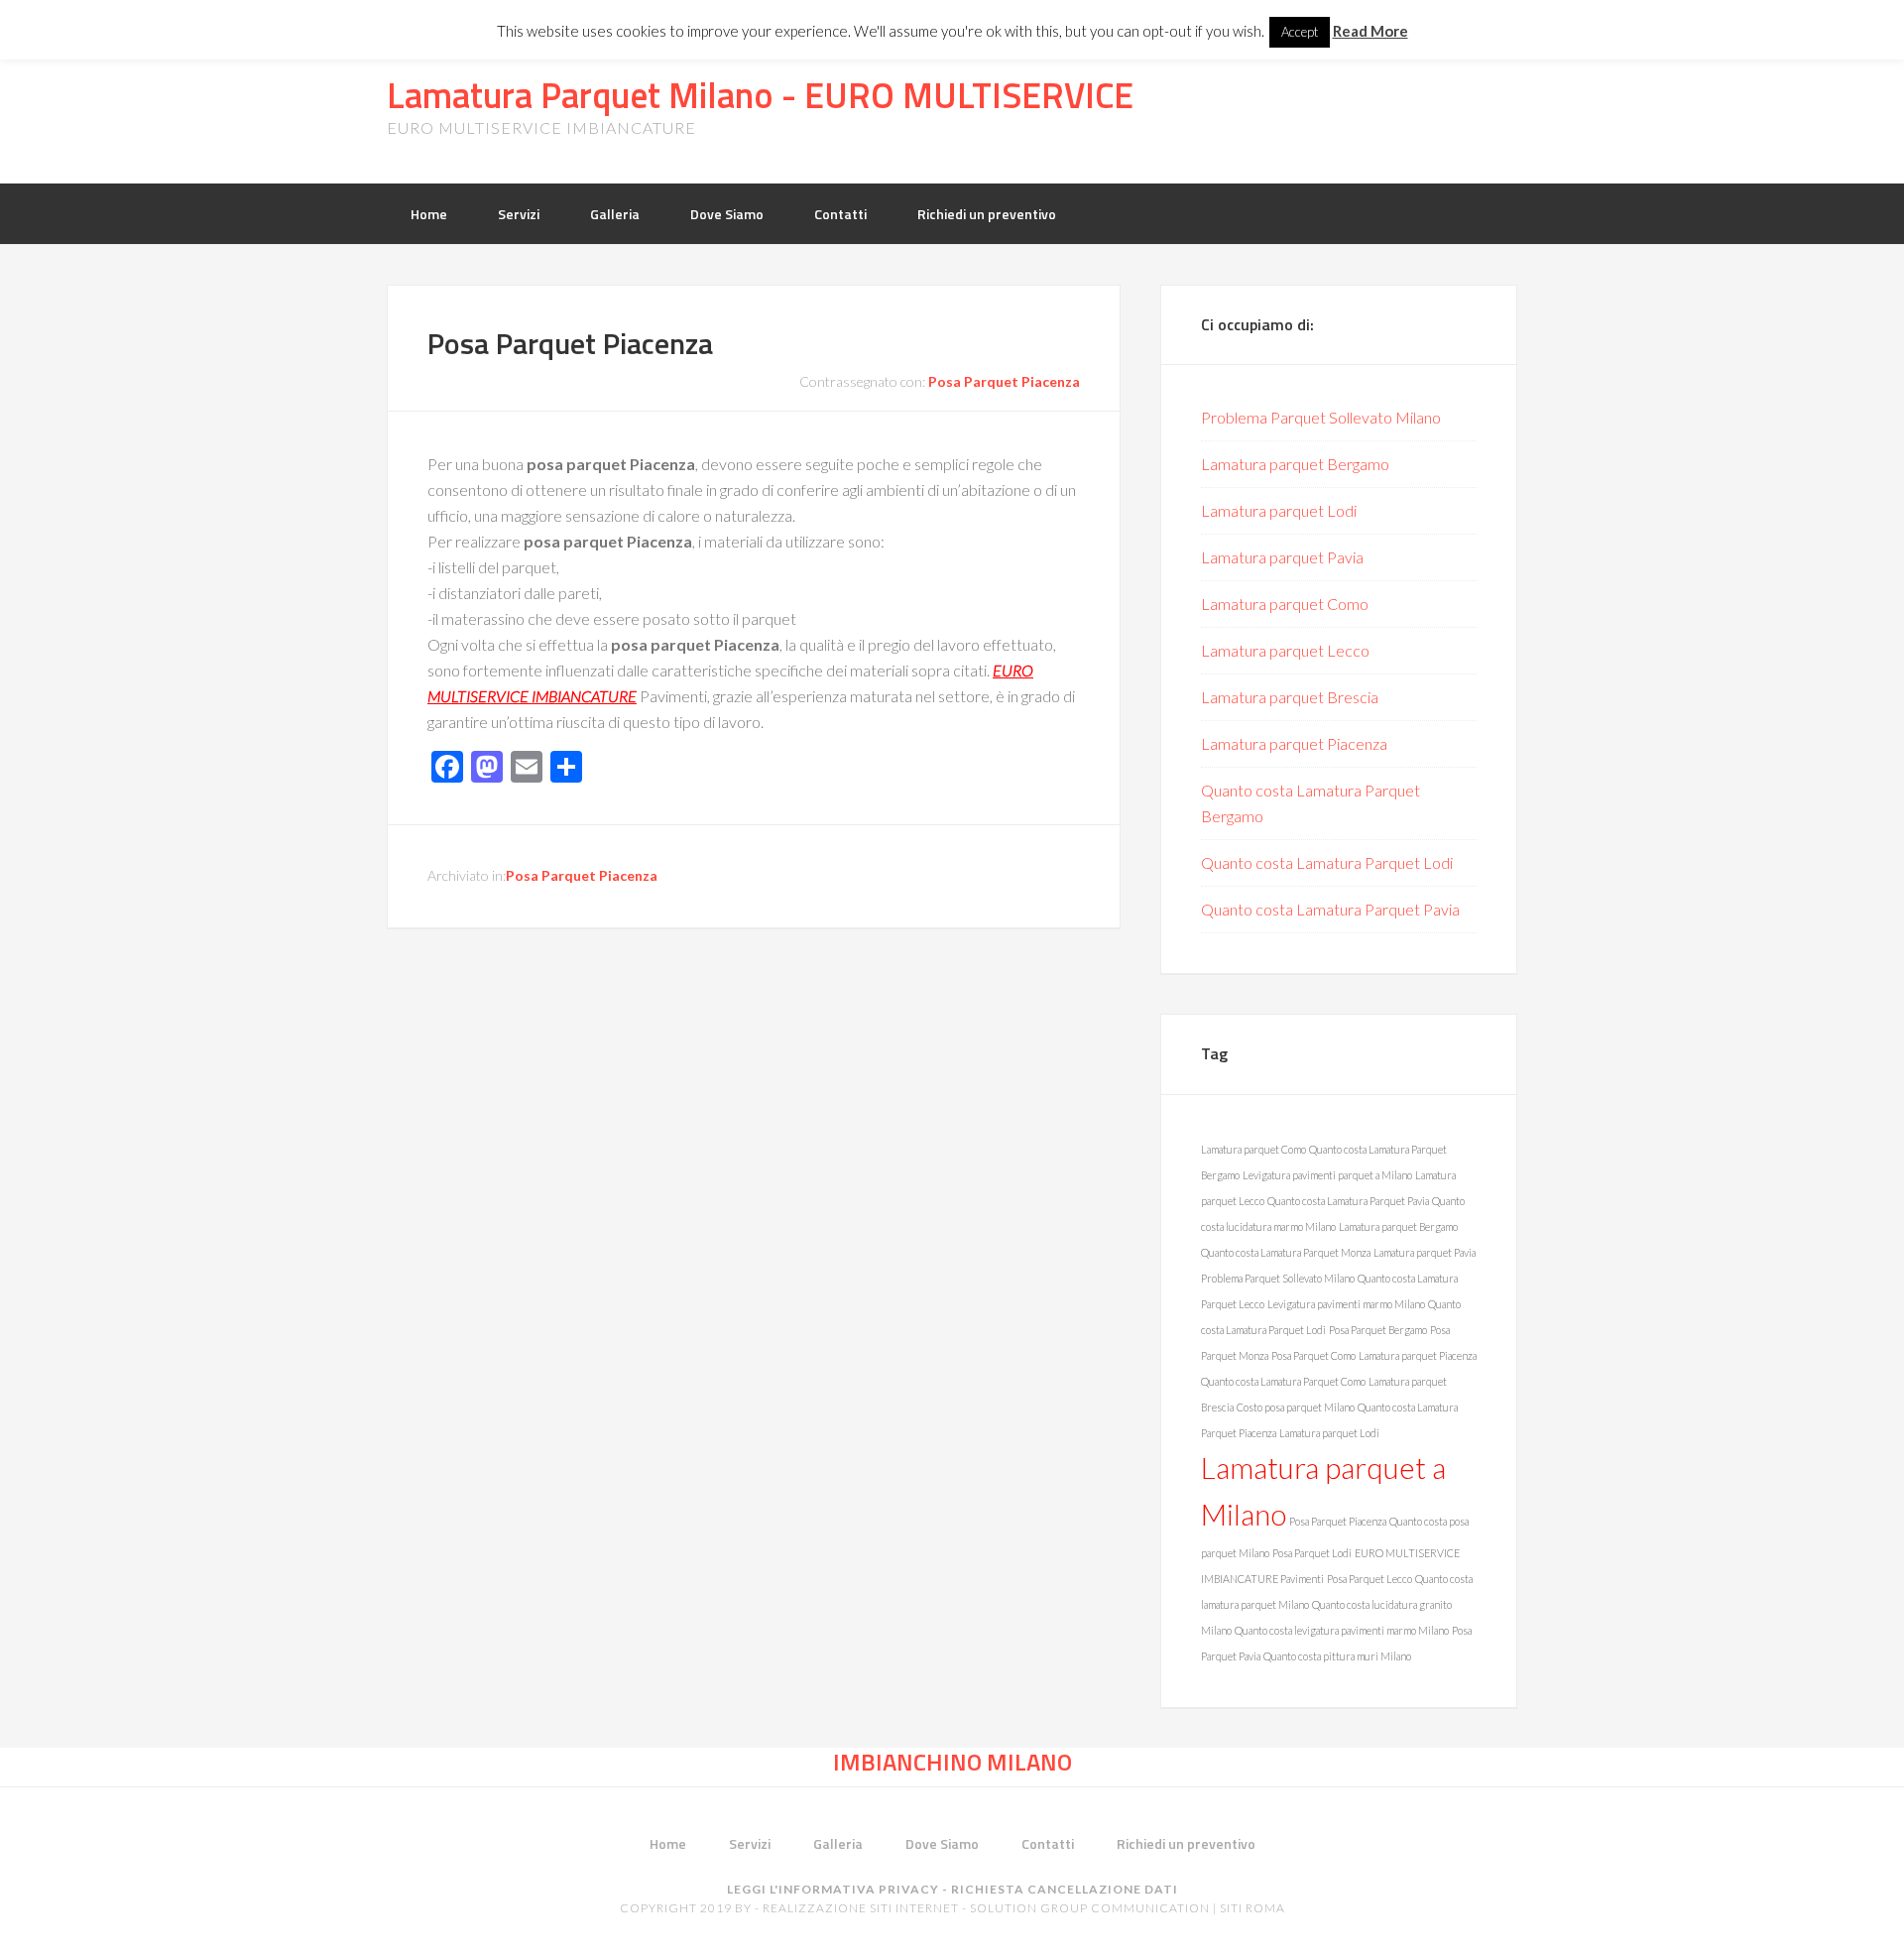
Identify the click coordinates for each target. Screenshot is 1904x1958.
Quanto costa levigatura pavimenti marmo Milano (1342, 1630)
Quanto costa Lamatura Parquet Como (1283, 1381)
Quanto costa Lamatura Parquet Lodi (1327, 862)
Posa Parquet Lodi (1312, 1553)
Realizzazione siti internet (861, 1908)
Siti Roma (1252, 1908)
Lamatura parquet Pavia (1282, 557)
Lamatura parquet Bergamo (1295, 464)
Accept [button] (1300, 32)
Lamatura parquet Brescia (1290, 697)
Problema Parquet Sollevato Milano (1321, 417)
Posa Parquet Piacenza (570, 343)
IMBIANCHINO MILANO (952, 1762)
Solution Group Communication (1090, 1908)
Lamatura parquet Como (1285, 604)
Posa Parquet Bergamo (1378, 1330)
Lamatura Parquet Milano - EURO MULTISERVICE (760, 95)
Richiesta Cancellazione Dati (1065, 1889)
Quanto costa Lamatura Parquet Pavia (1330, 909)
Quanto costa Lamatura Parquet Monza (1286, 1252)
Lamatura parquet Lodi (1279, 510)
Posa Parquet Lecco (1369, 1579)
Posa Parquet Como (1313, 1355)
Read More (1370, 31)
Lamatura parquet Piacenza (1294, 743)
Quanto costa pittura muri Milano (1337, 1656)
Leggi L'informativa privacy (833, 1889)
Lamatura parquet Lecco (1285, 650)
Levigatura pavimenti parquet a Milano (1327, 1175)
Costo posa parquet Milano (1296, 1407)
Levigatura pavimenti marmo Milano (1346, 1304)
